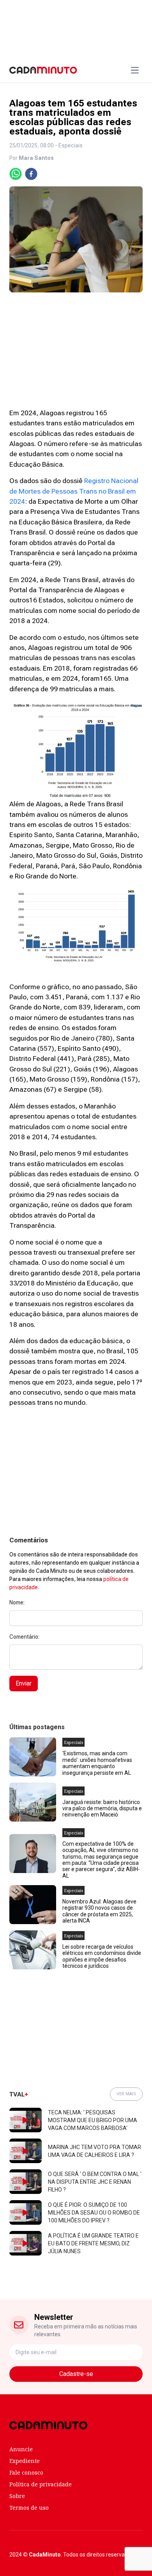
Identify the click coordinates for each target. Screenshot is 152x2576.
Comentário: (24, 1637)
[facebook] (31, 174)
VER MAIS (126, 2094)
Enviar (24, 1683)
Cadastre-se (76, 2374)
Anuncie (21, 2449)
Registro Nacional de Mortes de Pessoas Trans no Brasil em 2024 (74, 491)
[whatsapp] (16, 174)
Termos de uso (29, 2508)
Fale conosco (26, 2472)
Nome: (17, 1602)
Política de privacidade (41, 2484)
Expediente (25, 2461)
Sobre (17, 2496)
